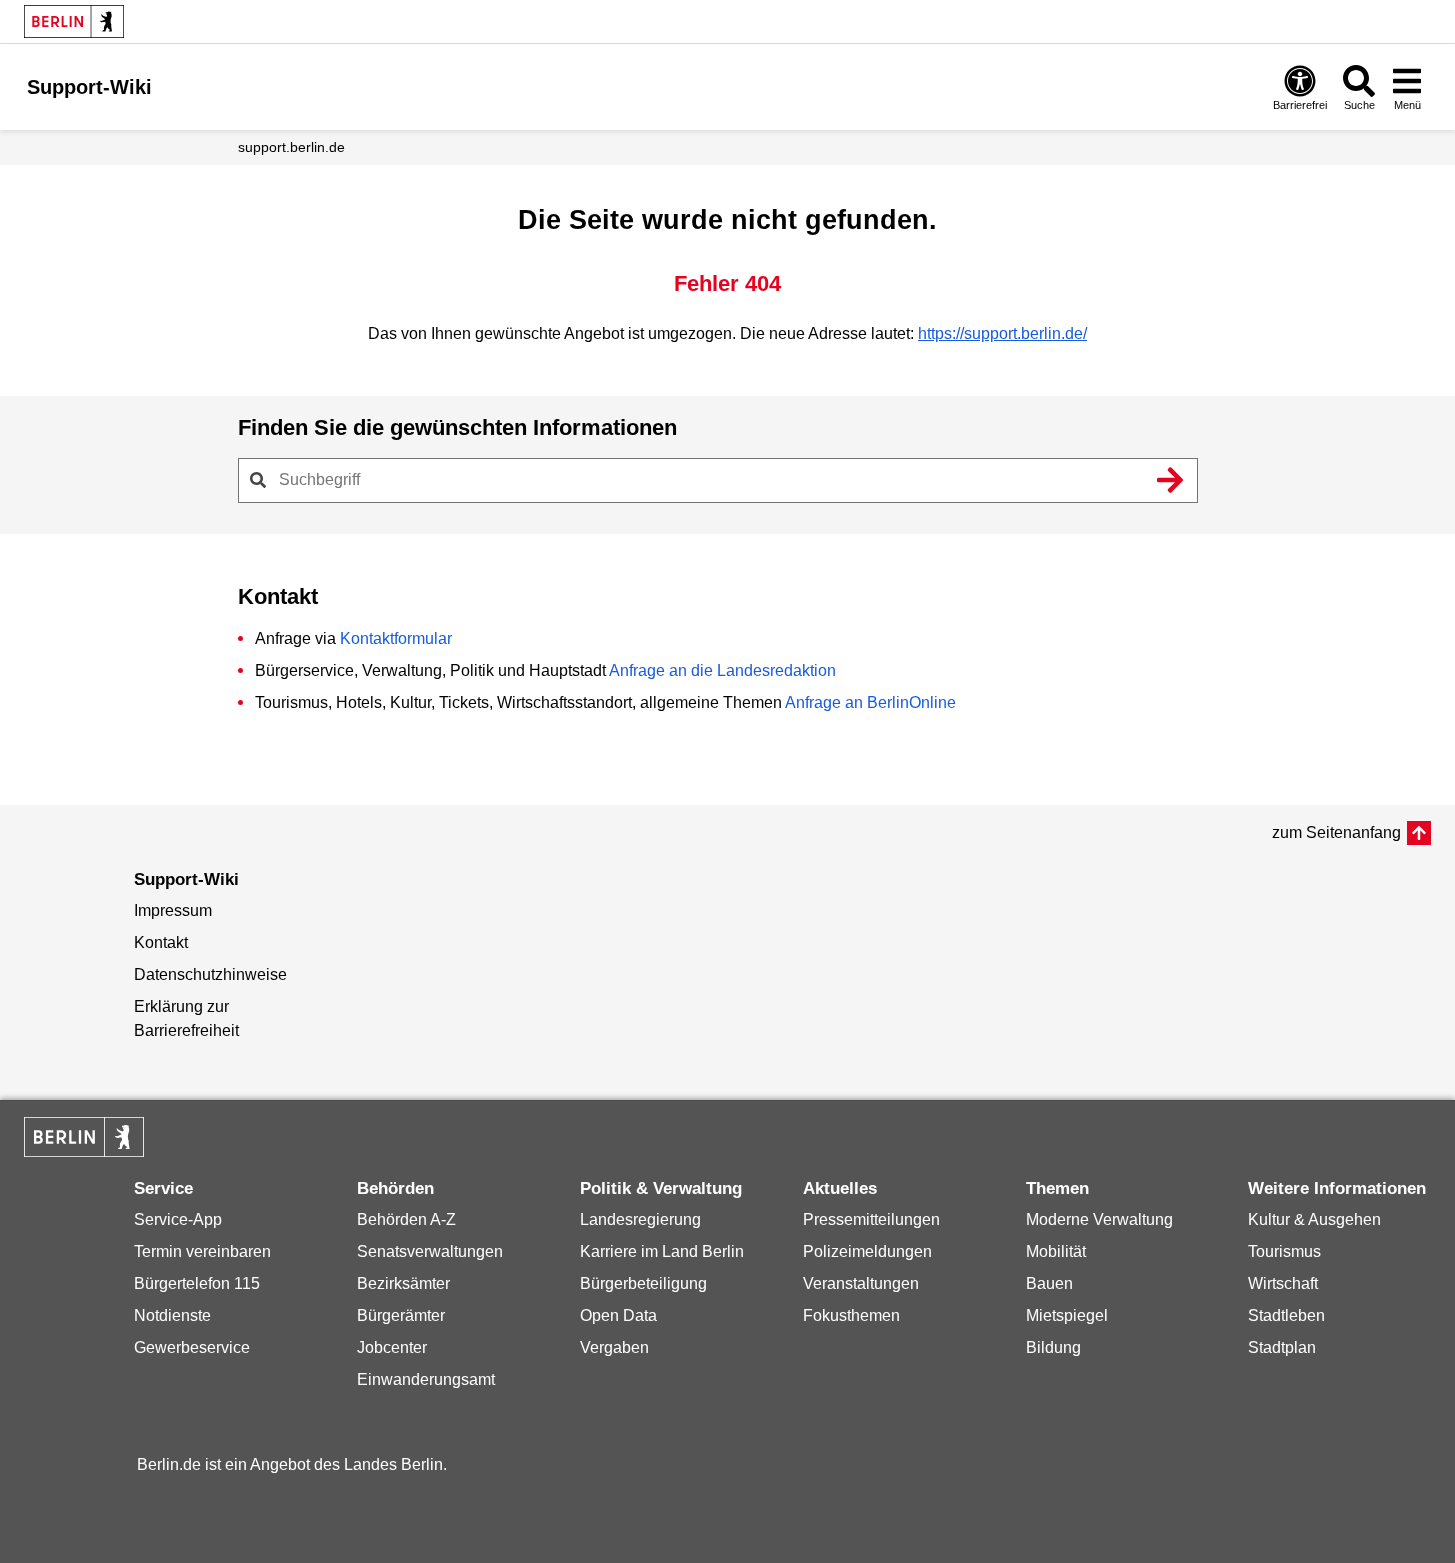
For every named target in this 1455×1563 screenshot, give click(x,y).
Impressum (173, 910)
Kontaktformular (396, 638)
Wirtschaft (1283, 1283)
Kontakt (161, 942)
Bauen (1049, 1283)
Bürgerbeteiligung (643, 1283)
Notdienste (172, 1315)
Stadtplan (1282, 1347)
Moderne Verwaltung (1099, 1219)
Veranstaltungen (861, 1283)
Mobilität (1056, 1251)
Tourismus (1284, 1251)
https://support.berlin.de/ (1002, 333)
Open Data (618, 1315)
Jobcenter (392, 1347)
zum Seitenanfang (1336, 832)
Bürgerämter (401, 1315)
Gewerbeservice (192, 1347)
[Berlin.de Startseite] (74, 21)
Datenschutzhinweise (210, 974)
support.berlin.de (291, 147)
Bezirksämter (403, 1283)
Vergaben (614, 1347)
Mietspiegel (1067, 1315)
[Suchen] (1171, 480)
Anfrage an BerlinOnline (870, 702)
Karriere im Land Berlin (662, 1251)
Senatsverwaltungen (430, 1251)
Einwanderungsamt (426, 1379)
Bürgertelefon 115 (197, 1283)
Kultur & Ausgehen (1314, 1219)
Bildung (1053, 1347)
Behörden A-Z (406, 1219)
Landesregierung (640, 1219)
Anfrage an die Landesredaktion (722, 670)
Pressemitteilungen (871, 1219)
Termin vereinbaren (202, 1251)
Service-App (178, 1219)
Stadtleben (1286, 1315)
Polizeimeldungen (867, 1251)
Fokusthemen (851, 1315)
